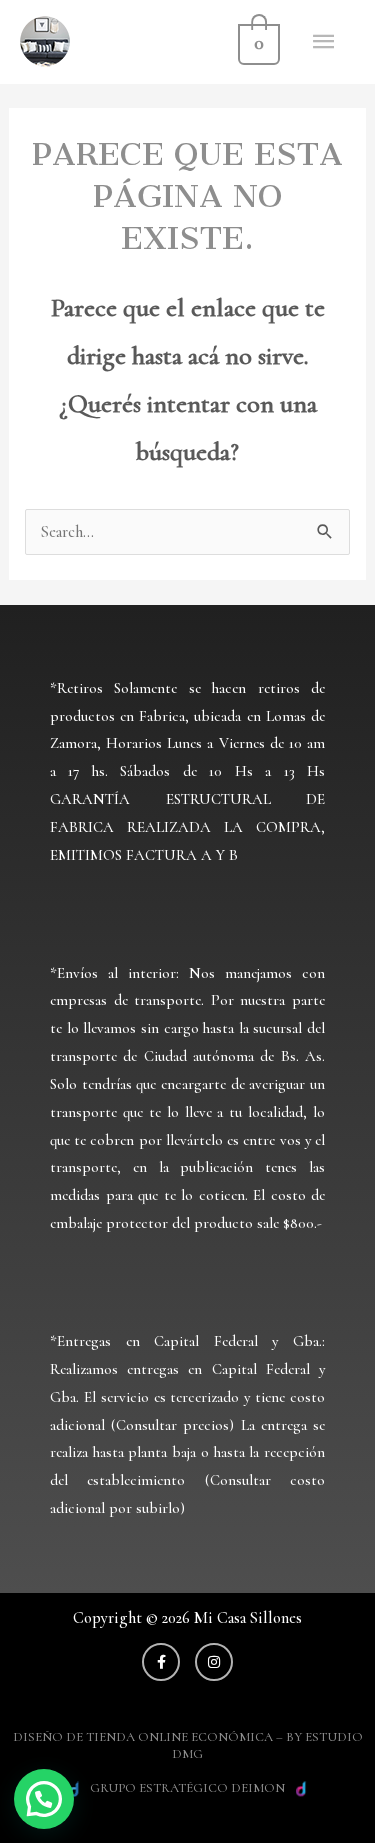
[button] (44, 1799)
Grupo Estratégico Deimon (187, 1788)
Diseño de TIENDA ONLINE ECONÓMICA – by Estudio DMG (188, 1745)
